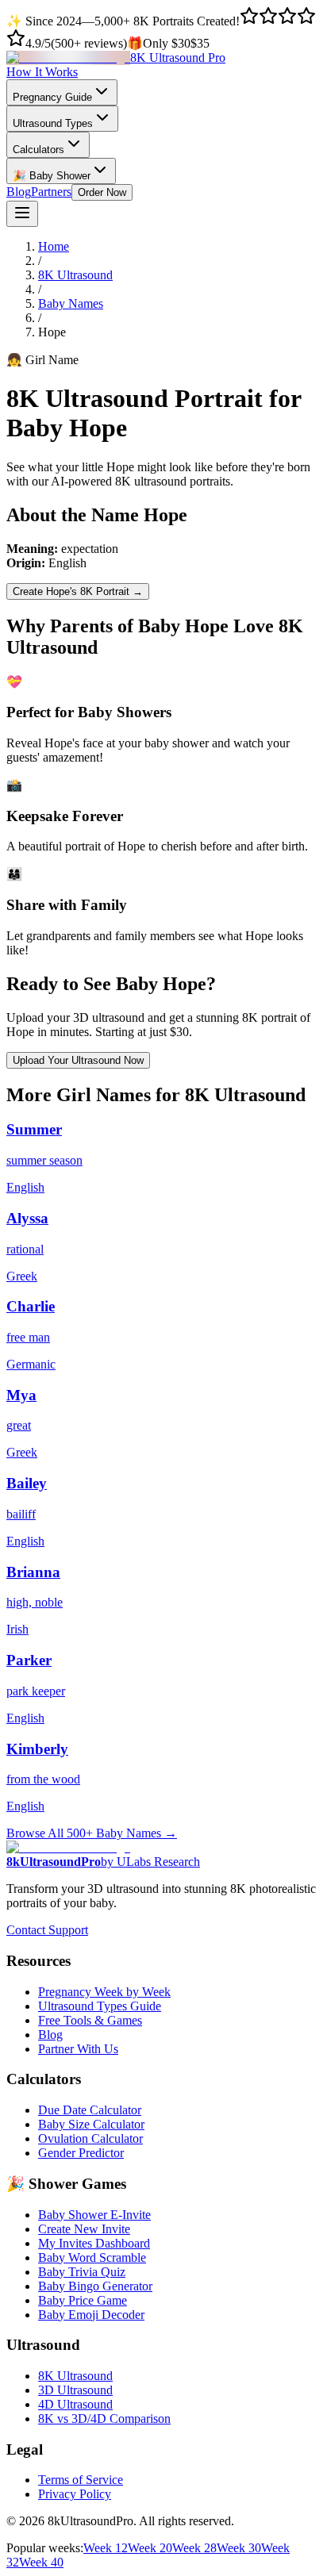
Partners (51, 192)
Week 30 (239, 2548)
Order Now (102, 192)
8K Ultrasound (75, 275)
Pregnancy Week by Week (104, 1992)
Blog (19, 192)
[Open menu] (22, 214)
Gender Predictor (81, 2153)
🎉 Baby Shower (52, 176)
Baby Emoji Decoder (91, 2315)
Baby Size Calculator (91, 2124)
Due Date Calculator (90, 2110)
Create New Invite (84, 2229)
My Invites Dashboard (94, 2243)
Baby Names (71, 303)
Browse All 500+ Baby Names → (92, 1833)
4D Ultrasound (75, 2404)
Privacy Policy (75, 2494)
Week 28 (194, 2548)
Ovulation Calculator (90, 2138)
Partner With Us (78, 2049)
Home (54, 246)
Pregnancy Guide (52, 97)
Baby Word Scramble (92, 2257)
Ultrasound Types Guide (100, 2006)
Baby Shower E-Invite (94, 2215)
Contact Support (47, 1930)
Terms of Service (81, 2480)
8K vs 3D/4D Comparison (104, 2419)
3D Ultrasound (75, 2390)
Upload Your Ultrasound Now (78, 1060)
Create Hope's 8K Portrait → (78, 591)
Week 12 (106, 2548)
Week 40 (41, 2562)
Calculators (38, 150)
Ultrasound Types (53, 123)
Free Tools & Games (90, 2020)
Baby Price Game (83, 2300)
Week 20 (150, 2548)
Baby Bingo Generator (95, 2286)
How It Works (42, 72)
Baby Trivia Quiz (82, 2272)
